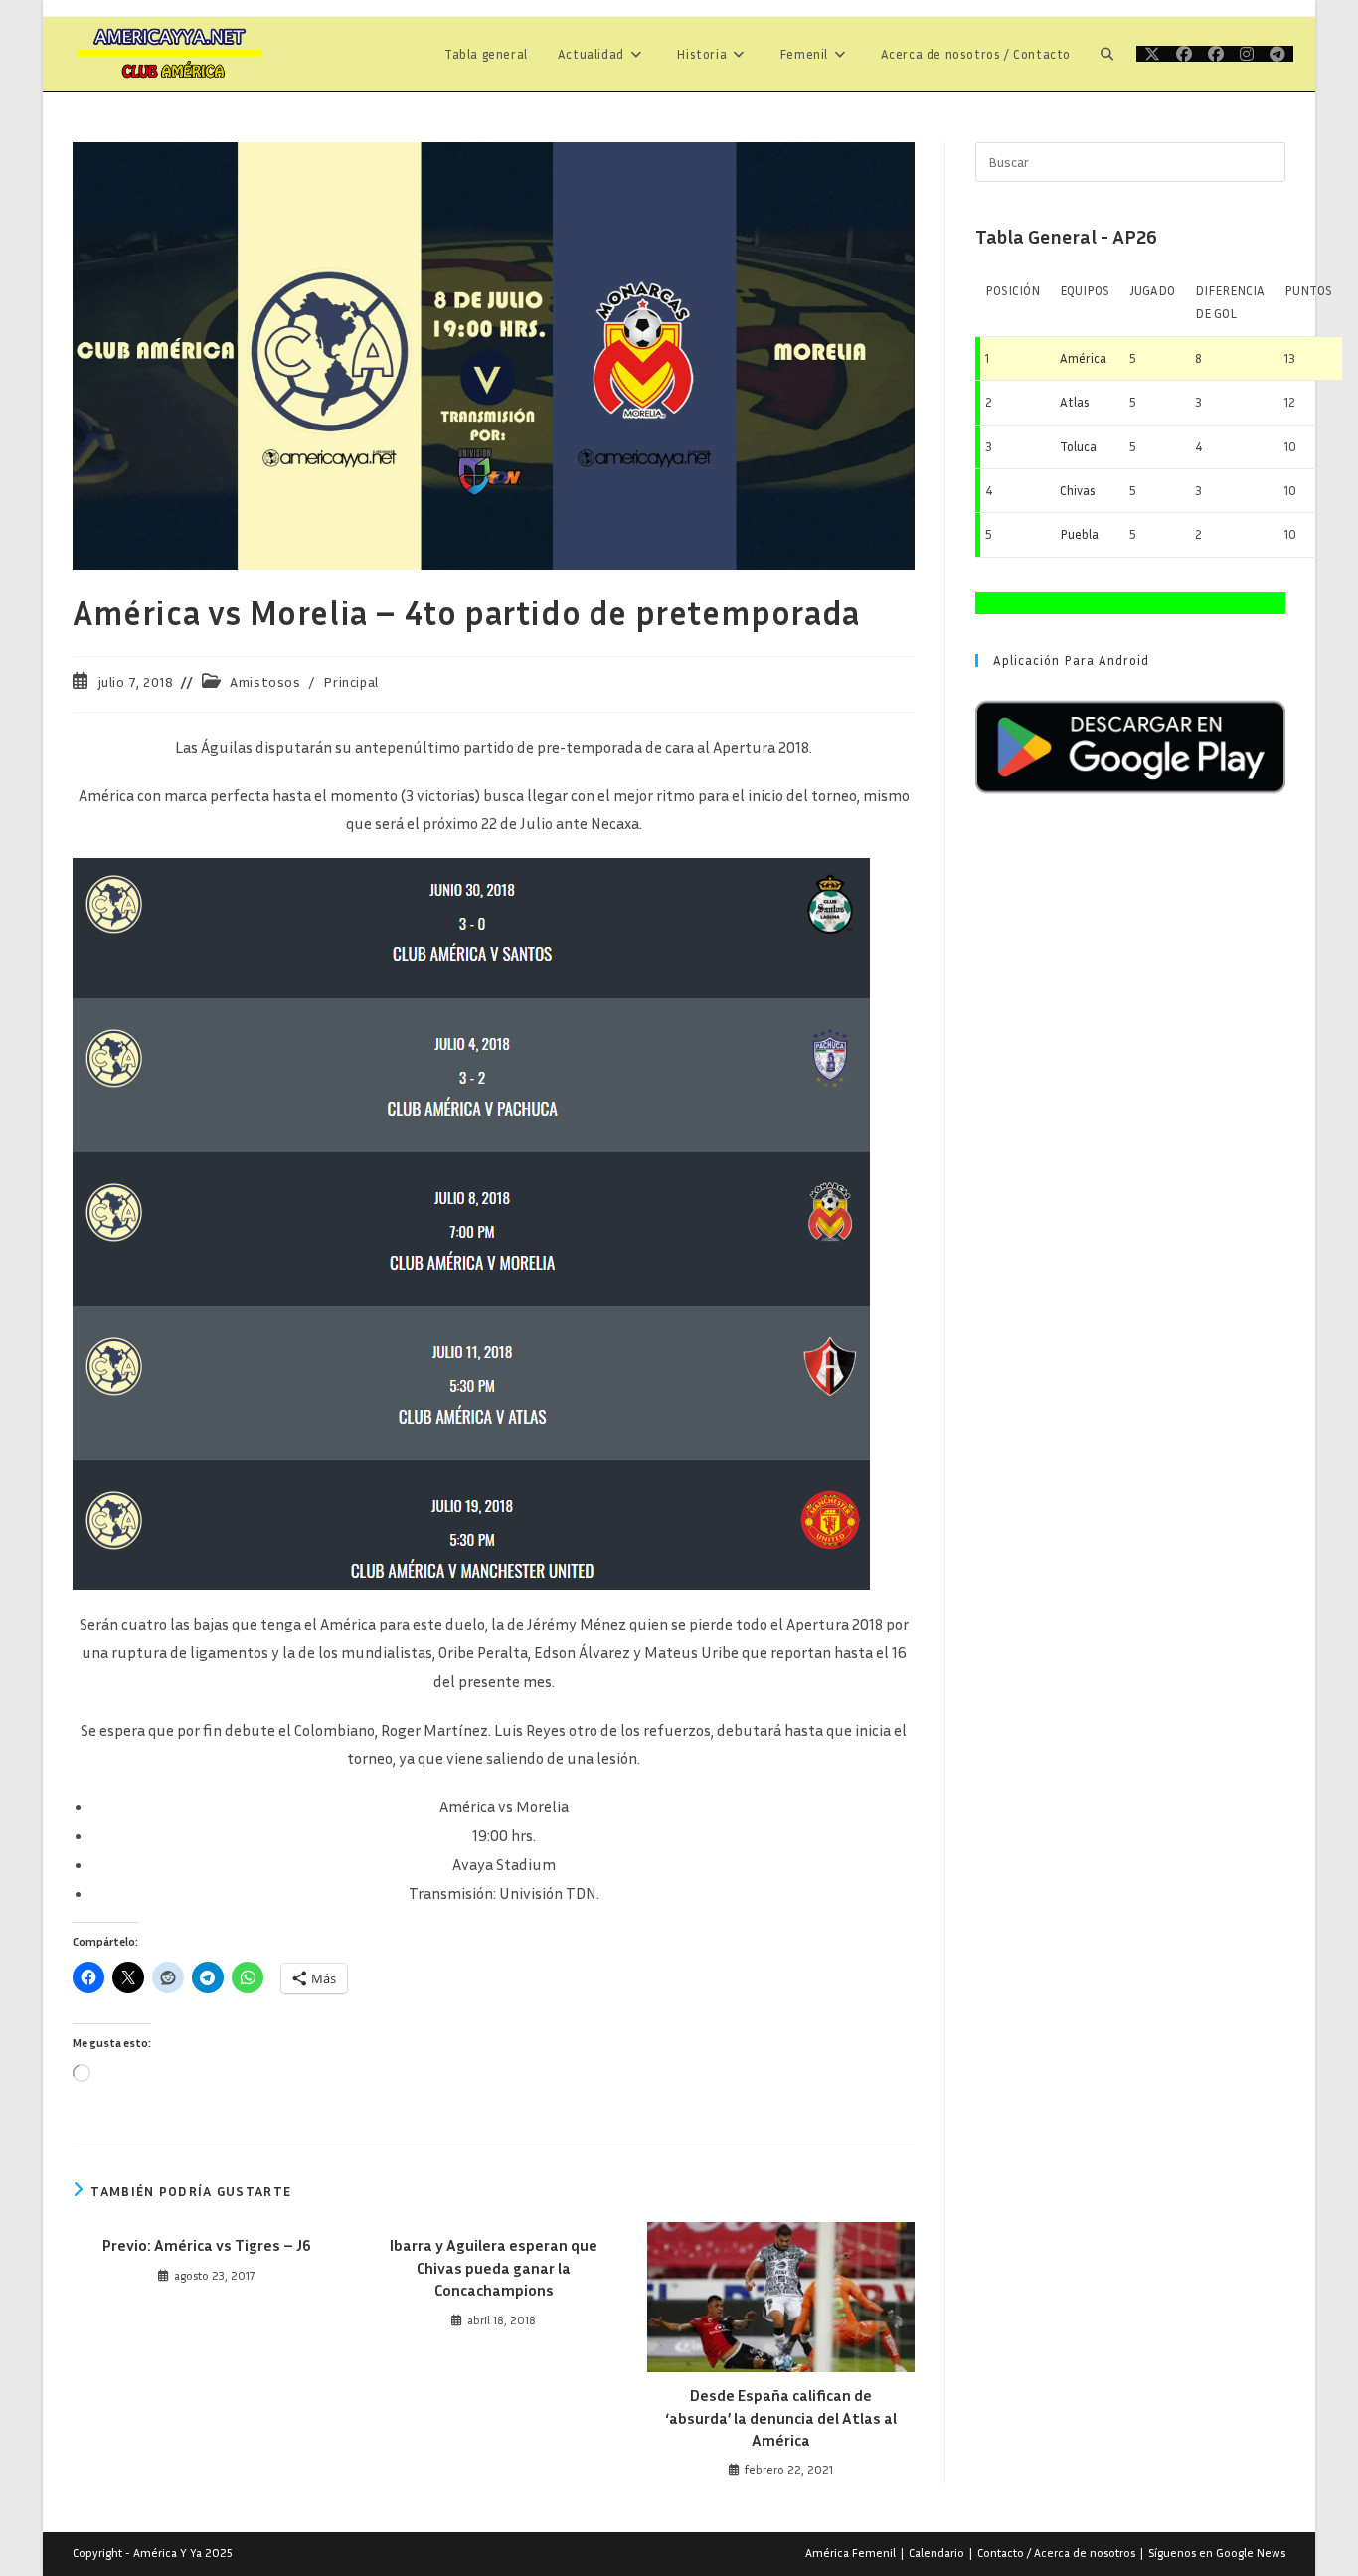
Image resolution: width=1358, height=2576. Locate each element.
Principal (350, 682)
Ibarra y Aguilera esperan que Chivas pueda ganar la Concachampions (494, 2267)
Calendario (936, 2553)
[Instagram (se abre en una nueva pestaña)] (1247, 54)
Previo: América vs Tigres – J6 (207, 2245)
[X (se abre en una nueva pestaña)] (1152, 54)
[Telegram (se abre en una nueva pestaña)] (1277, 54)
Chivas (1078, 490)
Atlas (1075, 402)
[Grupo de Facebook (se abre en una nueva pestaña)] (1216, 54)
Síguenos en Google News (1217, 2553)
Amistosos (265, 682)
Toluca (1078, 446)
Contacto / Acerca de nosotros (1056, 2553)
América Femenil (850, 2553)
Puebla (1079, 534)
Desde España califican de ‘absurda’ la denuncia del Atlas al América (781, 2417)
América (1083, 358)
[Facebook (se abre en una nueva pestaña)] (1184, 54)
